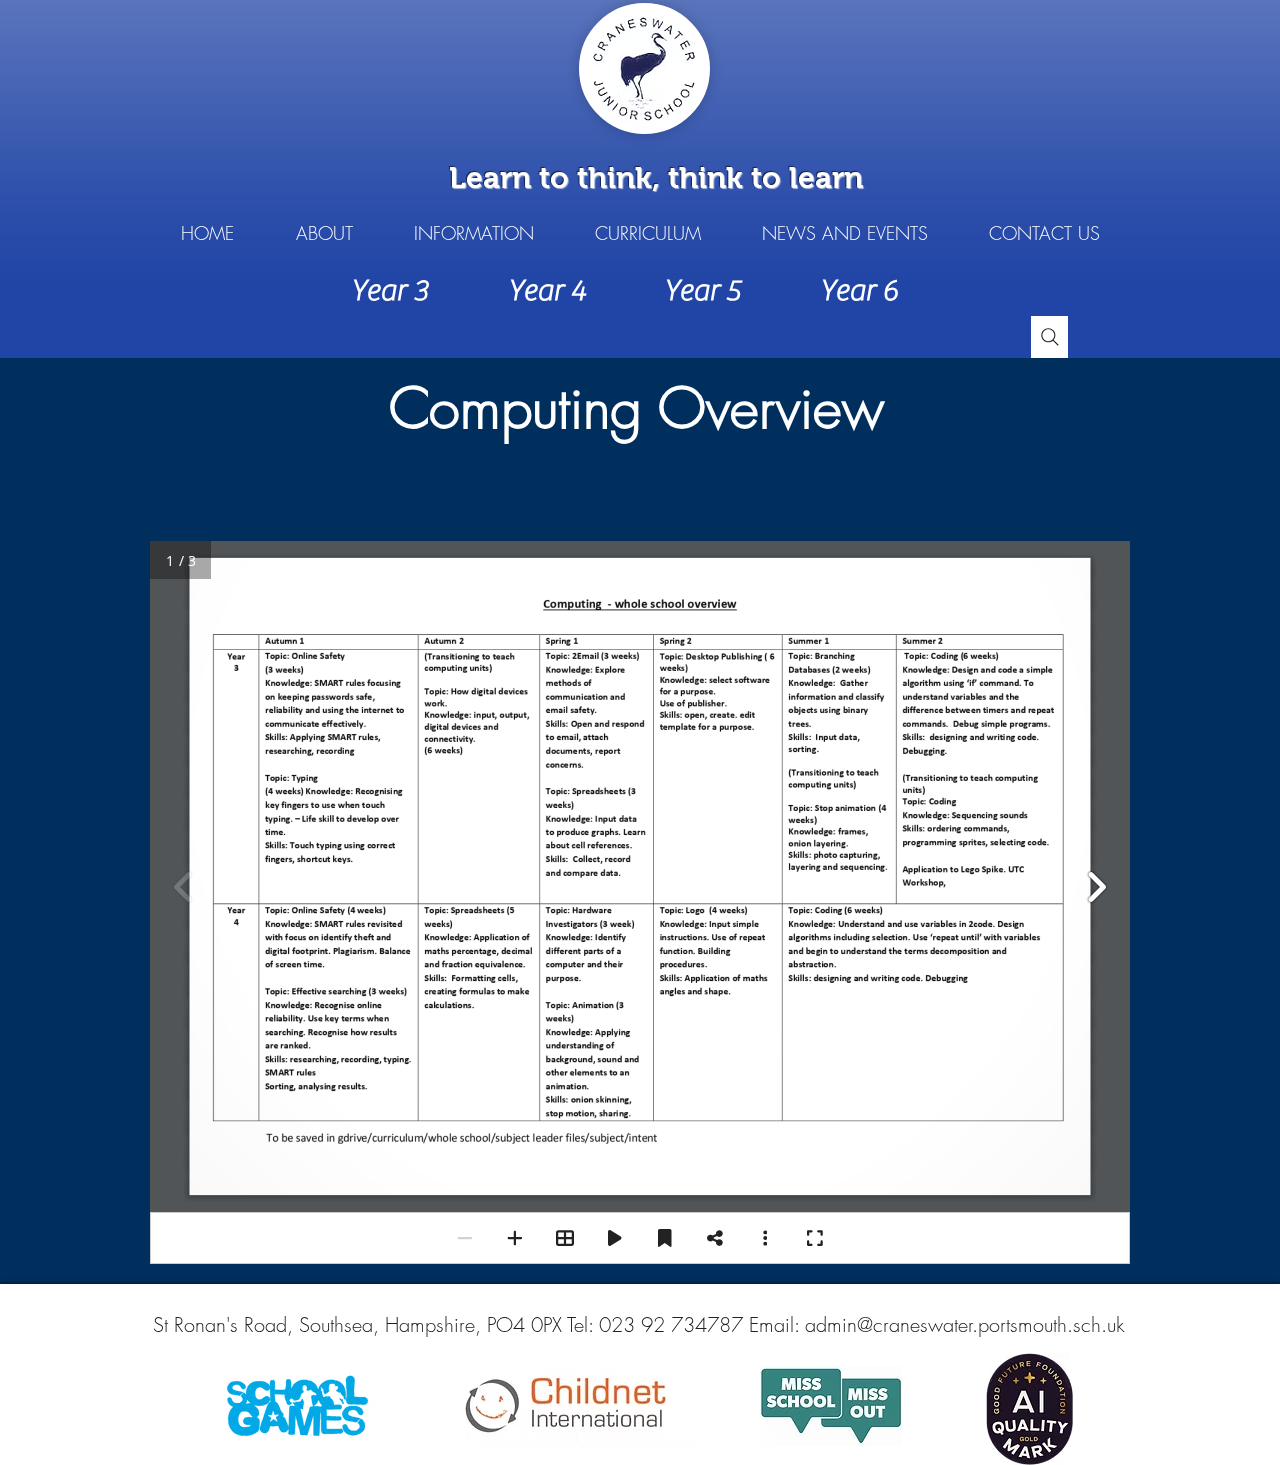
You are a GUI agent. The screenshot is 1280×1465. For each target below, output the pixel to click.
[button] (324, 233)
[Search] (1049, 337)
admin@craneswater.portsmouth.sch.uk (965, 1324)
